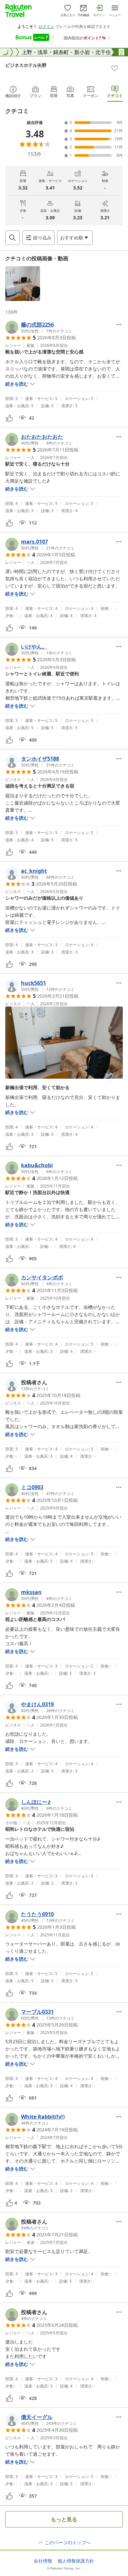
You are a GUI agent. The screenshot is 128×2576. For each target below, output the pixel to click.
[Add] (115, 68)
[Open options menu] (119, 325)
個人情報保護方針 (76, 2561)
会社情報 (43, 2561)
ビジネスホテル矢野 (26, 65)
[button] (23, 284)
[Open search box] (12, 238)
